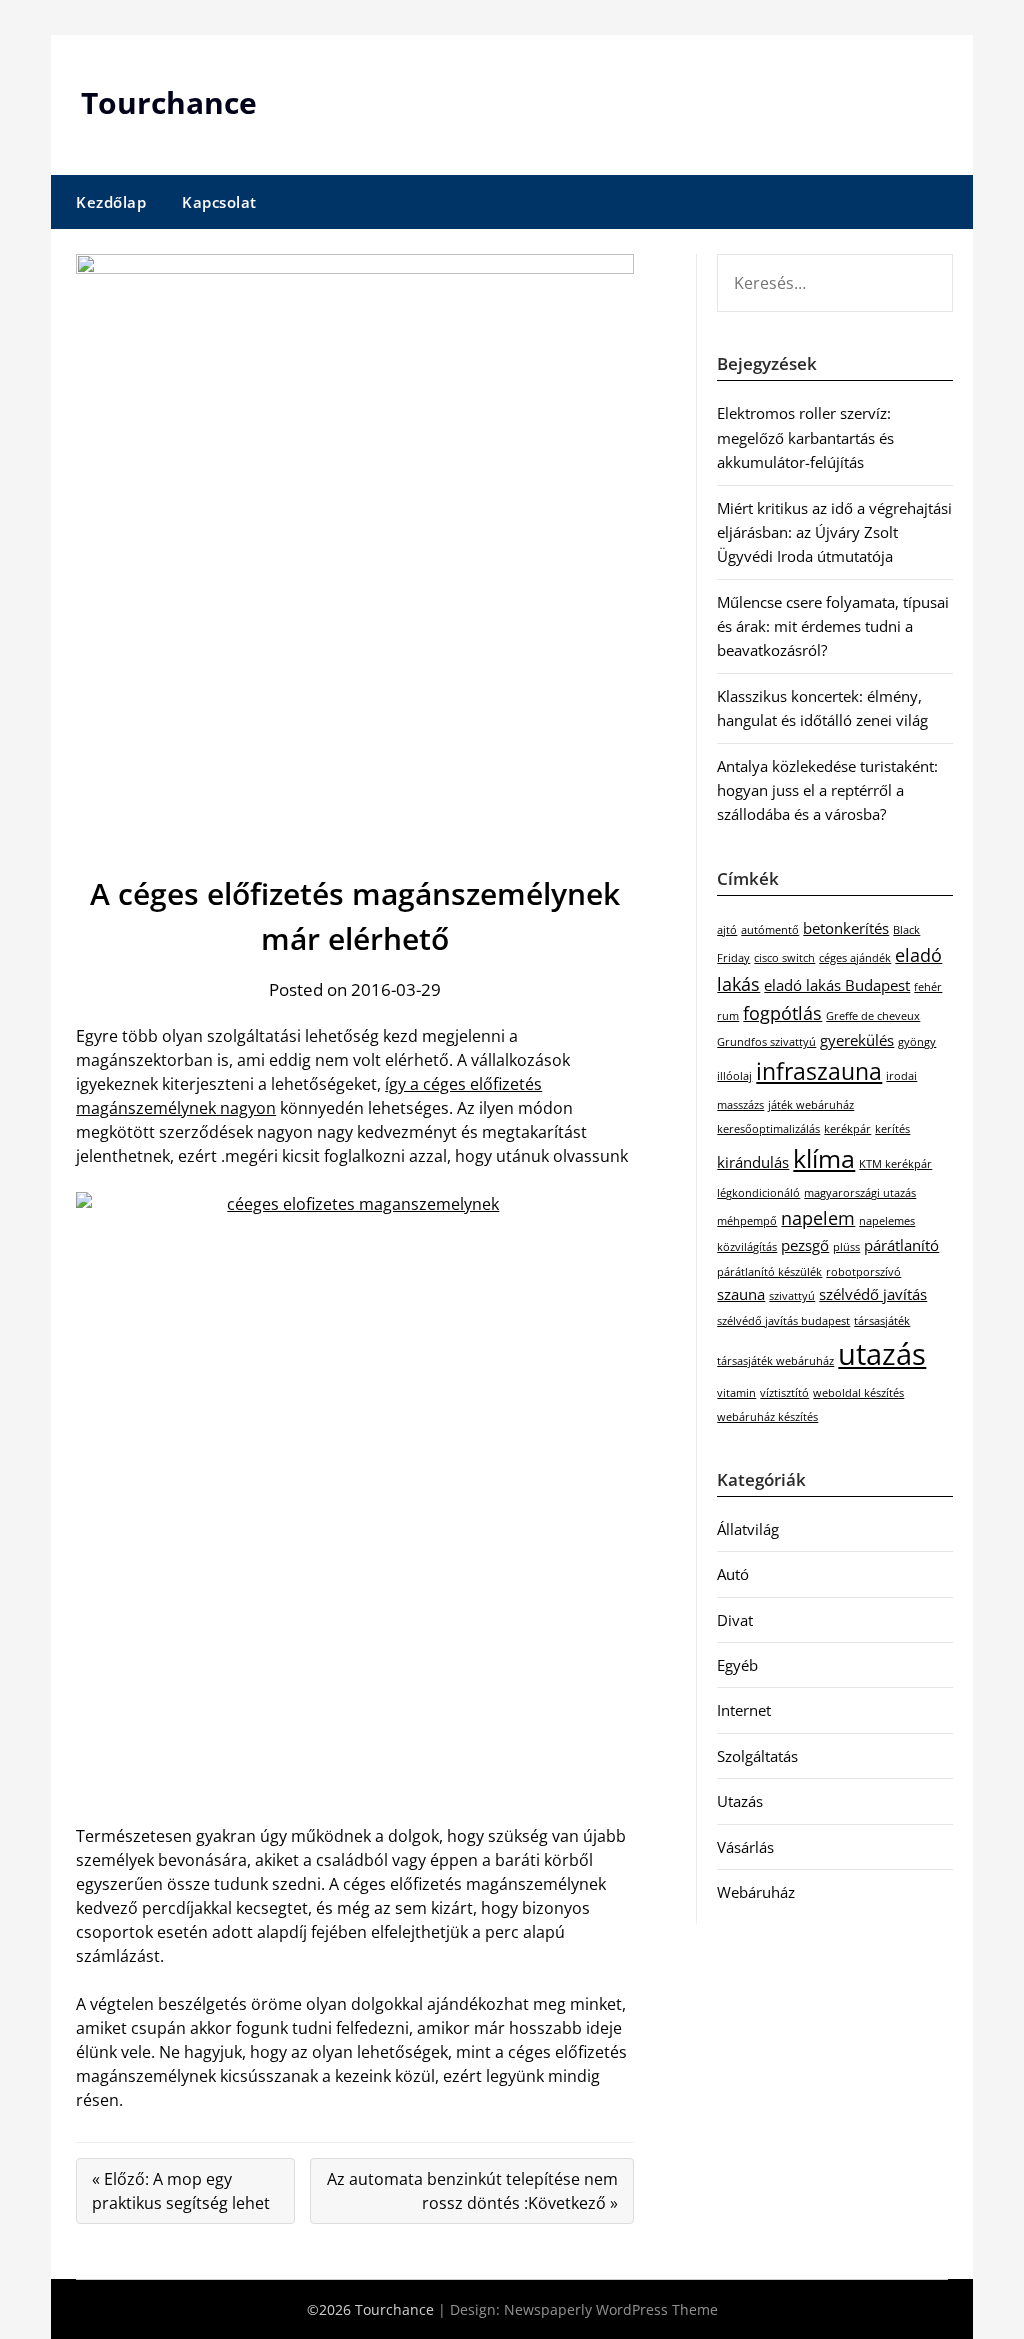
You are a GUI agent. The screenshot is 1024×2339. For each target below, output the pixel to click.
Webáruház (756, 1892)
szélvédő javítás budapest (783, 1321)
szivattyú (792, 1296)
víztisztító (784, 1393)
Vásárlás (745, 1847)
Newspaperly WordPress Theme (611, 2309)
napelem (818, 1218)
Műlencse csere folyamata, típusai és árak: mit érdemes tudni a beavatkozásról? (833, 626)
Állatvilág (748, 1529)
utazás (882, 1354)
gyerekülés (857, 1040)
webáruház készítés (767, 1417)
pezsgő (805, 1245)
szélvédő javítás (873, 1294)
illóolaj (734, 1076)
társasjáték (882, 1321)
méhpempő (747, 1221)
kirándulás (753, 1162)
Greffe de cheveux (873, 1016)
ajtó (727, 930)
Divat (735, 1620)
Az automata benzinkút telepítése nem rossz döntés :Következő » (472, 2191)
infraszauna (819, 1071)
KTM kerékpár (895, 1164)
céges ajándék (855, 958)
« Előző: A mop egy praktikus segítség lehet (181, 2191)
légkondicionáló (758, 1193)
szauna (741, 1294)
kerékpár (847, 1129)
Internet (744, 1710)
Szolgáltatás (757, 1756)
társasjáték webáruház (775, 1361)
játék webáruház (811, 1105)
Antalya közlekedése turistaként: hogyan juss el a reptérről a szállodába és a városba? (827, 790)
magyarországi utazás (860, 1193)
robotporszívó (863, 1272)
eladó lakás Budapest (837, 985)
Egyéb (737, 1665)
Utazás (740, 1801)
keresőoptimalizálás (768, 1129)
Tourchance (169, 102)
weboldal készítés (858, 1393)
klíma (824, 1158)
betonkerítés (846, 928)
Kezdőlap (111, 202)
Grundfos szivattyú (766, 1042)
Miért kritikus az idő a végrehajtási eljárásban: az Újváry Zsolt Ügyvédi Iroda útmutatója (834, 532)
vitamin (736, 1393)
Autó (733, 1574)
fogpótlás (782, 1013)
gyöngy (917, 1042)
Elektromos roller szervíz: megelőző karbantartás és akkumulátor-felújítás (805, 437)
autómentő (770, 930)
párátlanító (901, 1245)
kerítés (892, 1129)
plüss (846, 1247)
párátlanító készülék (769, 1272)
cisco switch (784, 958)
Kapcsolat (219, 202)
